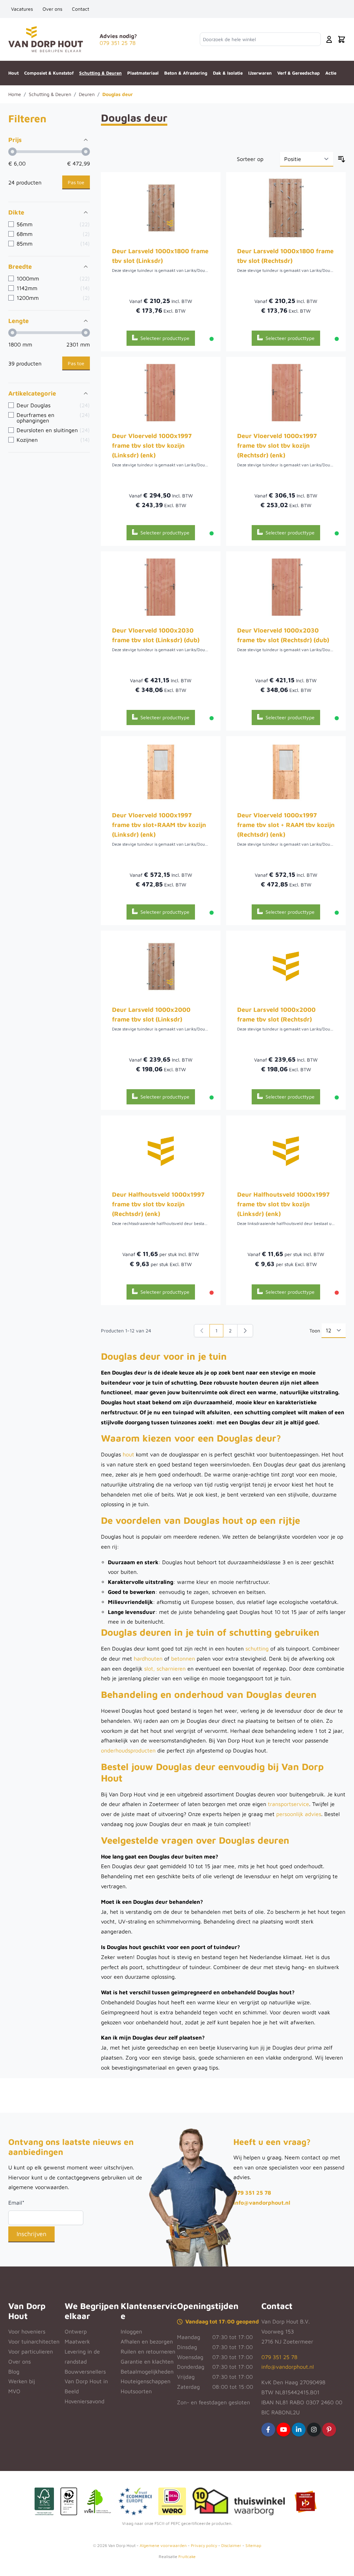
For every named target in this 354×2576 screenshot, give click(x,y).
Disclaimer (231, 2545)
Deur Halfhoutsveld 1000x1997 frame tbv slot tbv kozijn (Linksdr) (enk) (283, 1204)
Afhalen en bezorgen (147, 2341)
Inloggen (131, 2331)
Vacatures (22, 9)
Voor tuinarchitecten (34, 2341)
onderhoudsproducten (129, 1750)
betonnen (184, 1658)
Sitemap (253, 2545)
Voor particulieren (31, 2351)
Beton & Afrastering (186, 73)
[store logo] (46, 39)
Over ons (52, 9)
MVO (14, 2391)
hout (129, 1454)
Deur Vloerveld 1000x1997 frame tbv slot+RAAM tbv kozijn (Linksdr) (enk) (159, 825)
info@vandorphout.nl (262, 2203)
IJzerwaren (260, 73)
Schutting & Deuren (100, 73)
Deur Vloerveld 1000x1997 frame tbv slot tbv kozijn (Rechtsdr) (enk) (277, 445)
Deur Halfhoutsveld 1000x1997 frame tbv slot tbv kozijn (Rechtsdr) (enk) (158, 1204)
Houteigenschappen (146, 2381)
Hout (13, 73)
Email (16, 2203)
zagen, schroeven (215, 1592)
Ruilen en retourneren (148, 2351)
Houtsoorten (136, 2391)
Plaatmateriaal (143, 73)
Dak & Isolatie (228, 73)
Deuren (87, 94)
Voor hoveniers (27, 2331)
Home (15, 94)
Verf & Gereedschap (299, 73)
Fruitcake (187, 2556)
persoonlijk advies (299, 1814)
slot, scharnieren (165, 1669)
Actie (331, 73)
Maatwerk (77, 2341)
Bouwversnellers (85, 2371)
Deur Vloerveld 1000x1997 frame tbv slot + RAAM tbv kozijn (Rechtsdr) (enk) (286, 825)
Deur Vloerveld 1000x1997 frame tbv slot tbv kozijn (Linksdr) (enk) (152, 445)
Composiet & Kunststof (49, 73)
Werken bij (22, 2381)
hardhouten (149, 1658)
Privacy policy (204, 2545)
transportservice (288, 1804)
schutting (258, 1648)
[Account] (329, 39)
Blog (14, 2371)
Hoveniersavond (85, 2401)
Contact (81, 9)
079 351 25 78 (252, 2193)
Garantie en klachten (147, 2361)
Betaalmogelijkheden (147, 2371)
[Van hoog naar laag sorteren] (342, 159)
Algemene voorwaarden (163, 2545)
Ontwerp (76, 2331)
